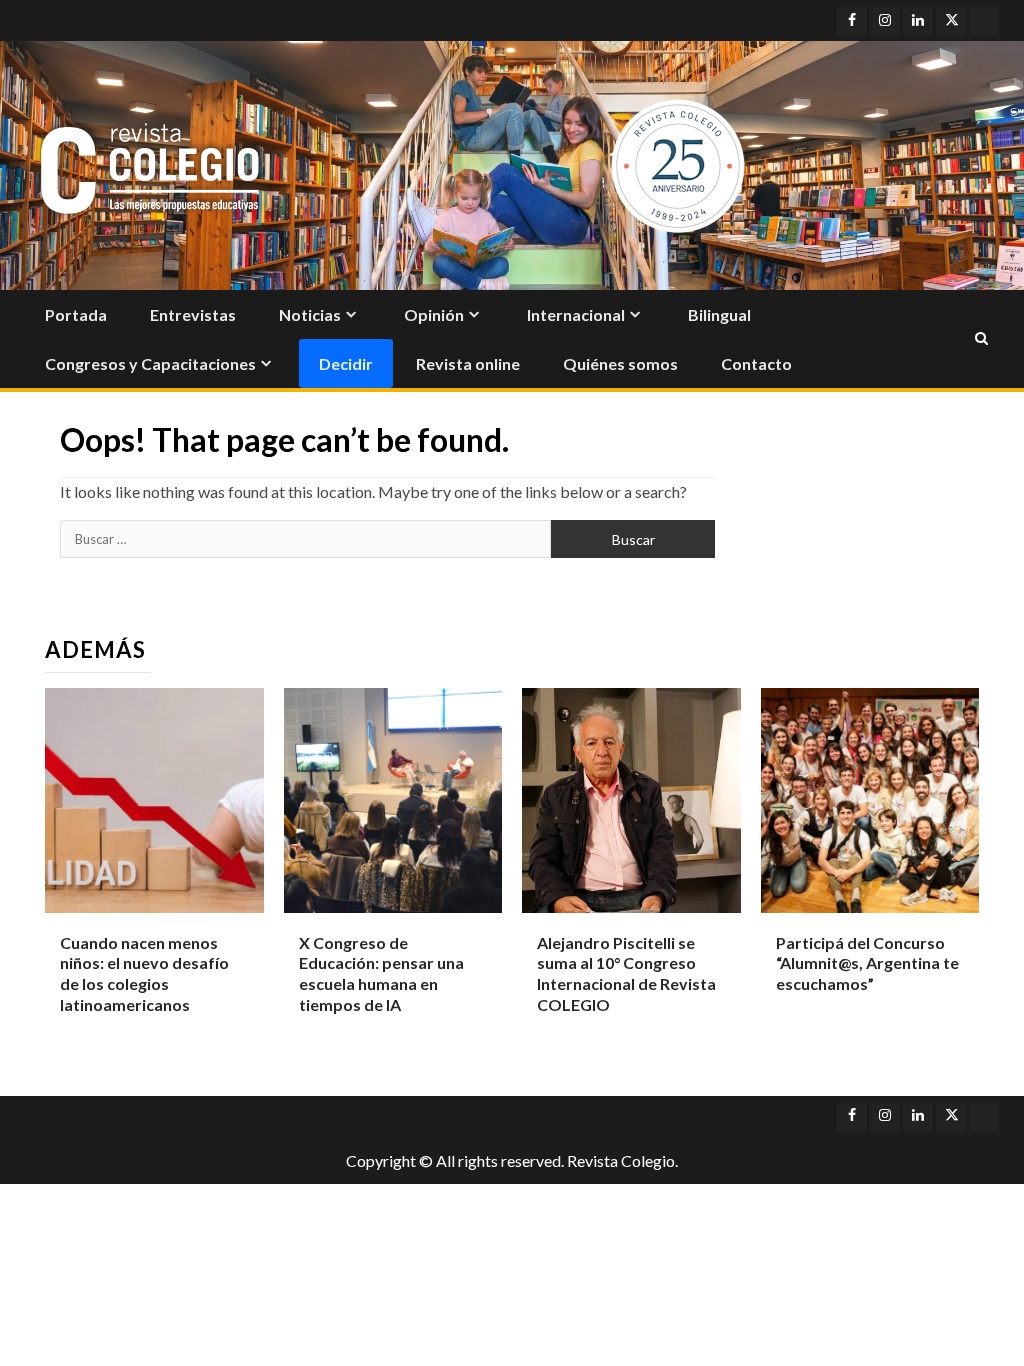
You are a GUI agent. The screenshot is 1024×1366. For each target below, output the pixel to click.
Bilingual (719, 314)
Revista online (468, 363)
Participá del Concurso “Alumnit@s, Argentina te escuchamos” (867, 963)
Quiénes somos (620, 363)
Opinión (434, 314)
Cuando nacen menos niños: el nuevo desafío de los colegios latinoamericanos (144, 973)
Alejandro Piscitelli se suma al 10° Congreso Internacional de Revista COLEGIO (626, 973)
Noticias (310, 314)
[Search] (981, 339)
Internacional (576, 314)
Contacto (756, 363)
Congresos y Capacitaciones (150, 363)
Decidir (346, 363)
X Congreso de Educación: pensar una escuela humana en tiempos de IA (381, 973)
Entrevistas (193, 314)
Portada (76, 314)
